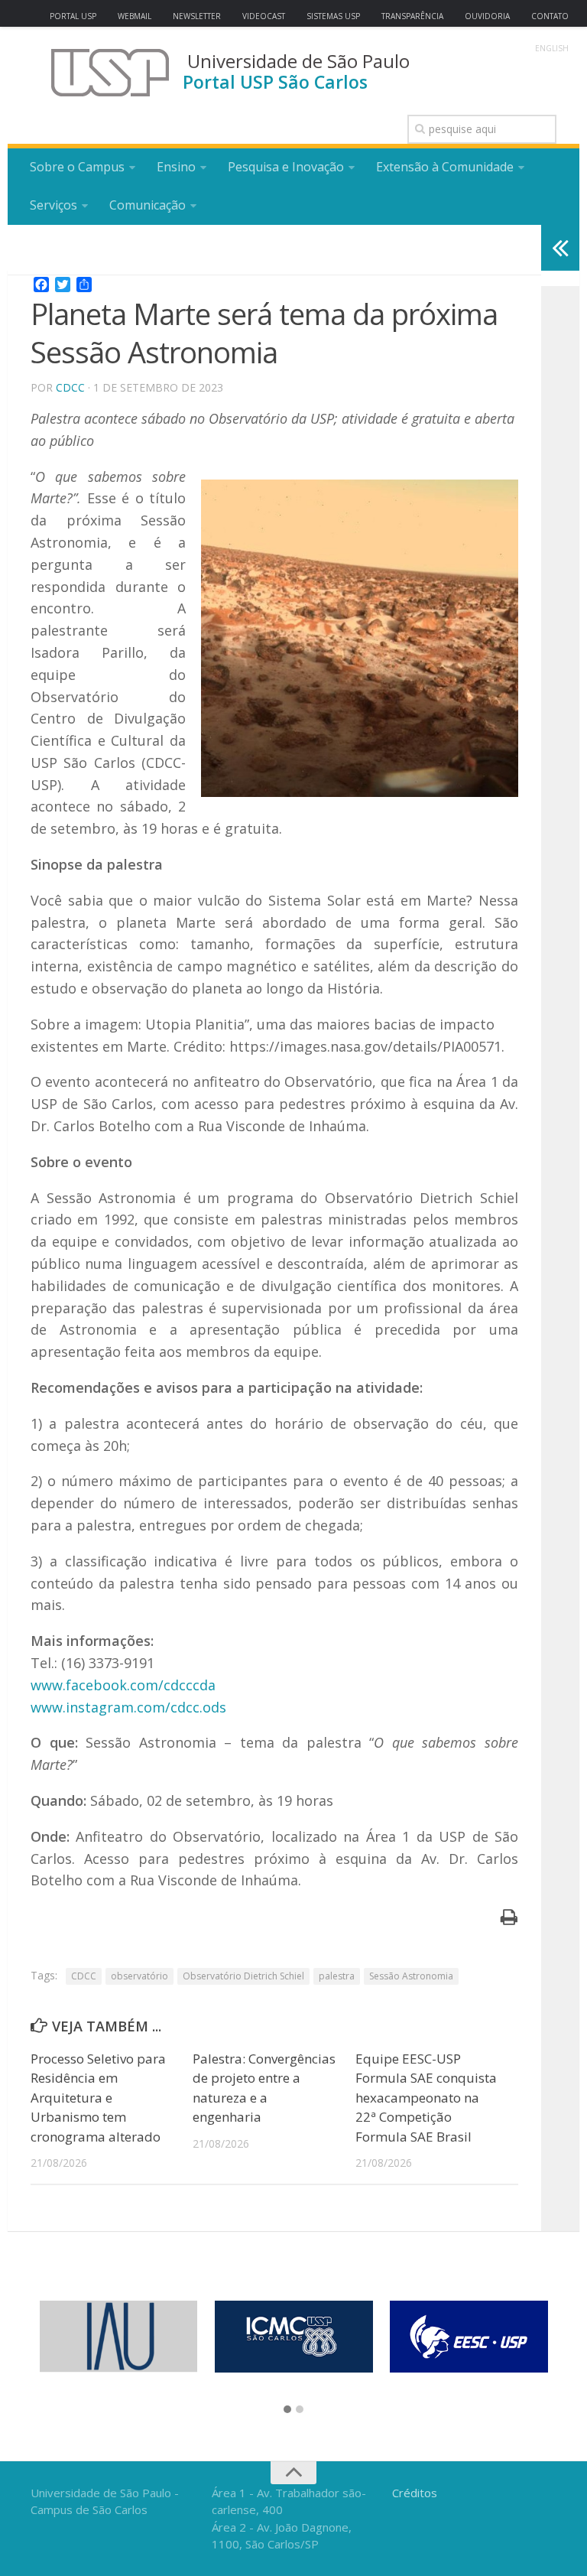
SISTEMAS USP (333, 16)
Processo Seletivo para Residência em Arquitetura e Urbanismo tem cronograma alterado (98, 2098)
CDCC (70, 387)
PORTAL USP (73, 16)
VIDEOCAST (264, 16)
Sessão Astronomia (411, 1976)
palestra (337, 1976)
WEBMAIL (135, 16)
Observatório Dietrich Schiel (243, 1976)
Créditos (415, 2493)
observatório (139, 1976)
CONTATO (550, 16)
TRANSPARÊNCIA (412, 16)
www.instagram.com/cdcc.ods (128, 1707)
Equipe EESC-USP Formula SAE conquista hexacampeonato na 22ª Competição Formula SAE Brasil (426, 2098)
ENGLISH (552, 48)
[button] (287, 2410)
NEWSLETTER (197, 16)
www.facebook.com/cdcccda (123, 1685)
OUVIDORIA (487, 16)
